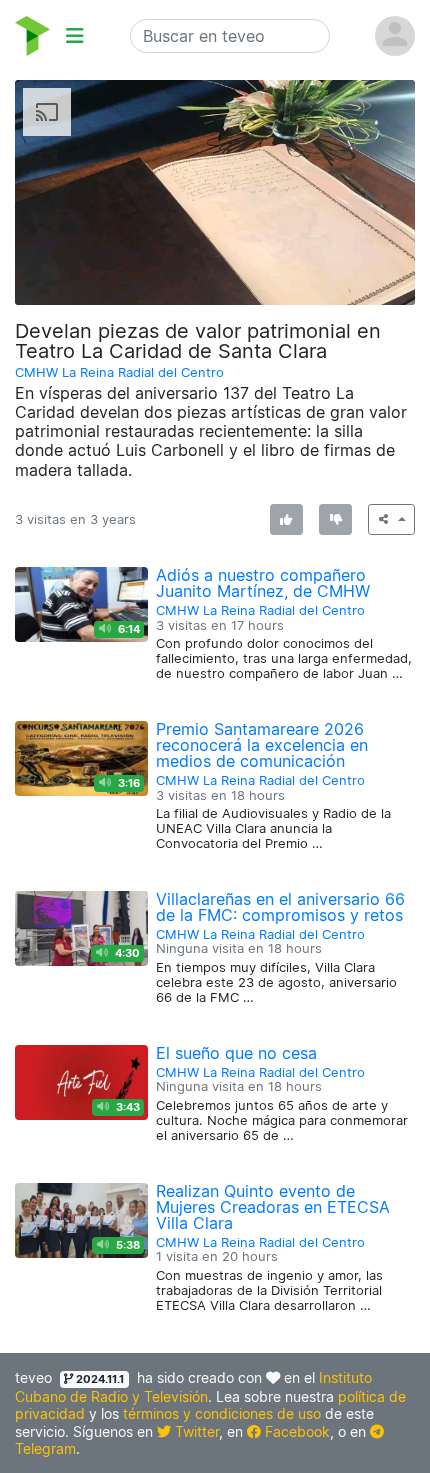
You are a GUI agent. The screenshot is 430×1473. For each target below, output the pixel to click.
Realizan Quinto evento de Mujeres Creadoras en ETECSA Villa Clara (273, 1207)
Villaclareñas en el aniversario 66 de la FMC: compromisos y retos (280, 907)
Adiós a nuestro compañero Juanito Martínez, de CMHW (263, 583)
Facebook (295, 1431)
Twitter (195, 1431)
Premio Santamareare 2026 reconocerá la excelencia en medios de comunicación (262, 745)
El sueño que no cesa (236, 1053)
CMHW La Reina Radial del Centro (119, 372)
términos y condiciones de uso (222, 1413)
